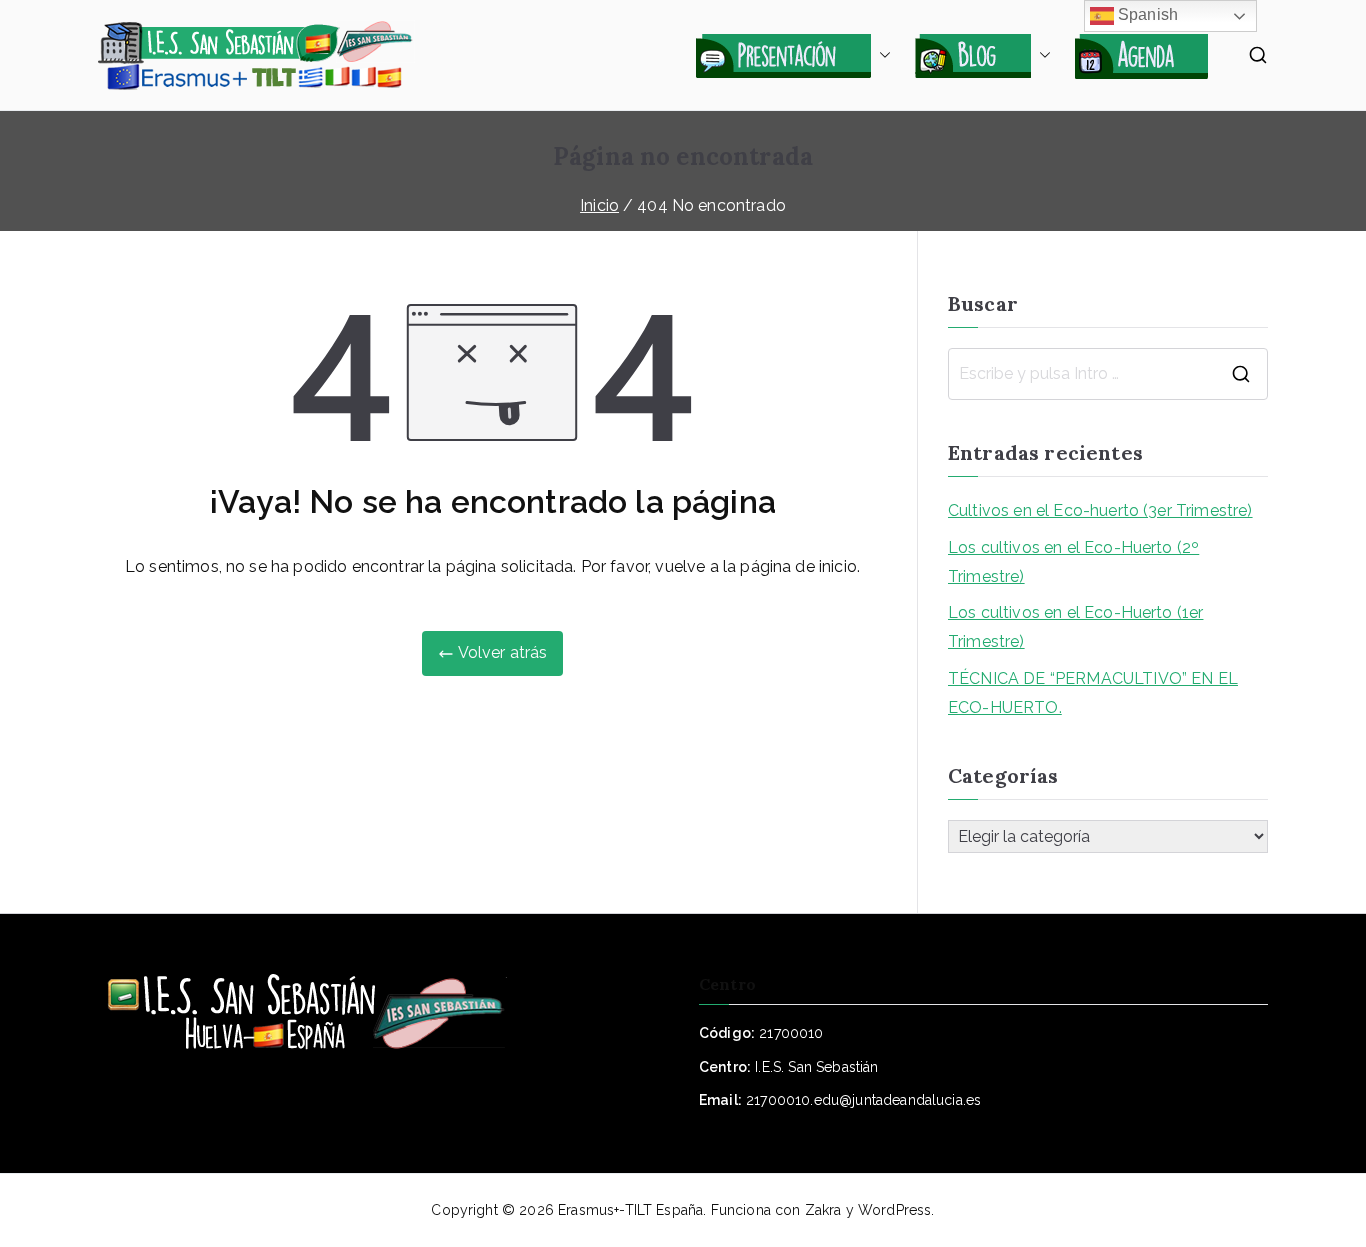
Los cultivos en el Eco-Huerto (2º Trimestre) (1073, 562)
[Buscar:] (1108, 374)
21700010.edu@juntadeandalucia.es (863, 1100)
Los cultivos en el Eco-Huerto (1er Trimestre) (1075, 627)
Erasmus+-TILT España (630, 1210)
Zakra (823, 1210)
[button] (881, 55)
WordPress (894, 1210)
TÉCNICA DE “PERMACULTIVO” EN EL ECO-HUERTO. (1093, 693)
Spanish (1146, 14)
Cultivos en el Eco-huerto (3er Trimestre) (1100, 510)
